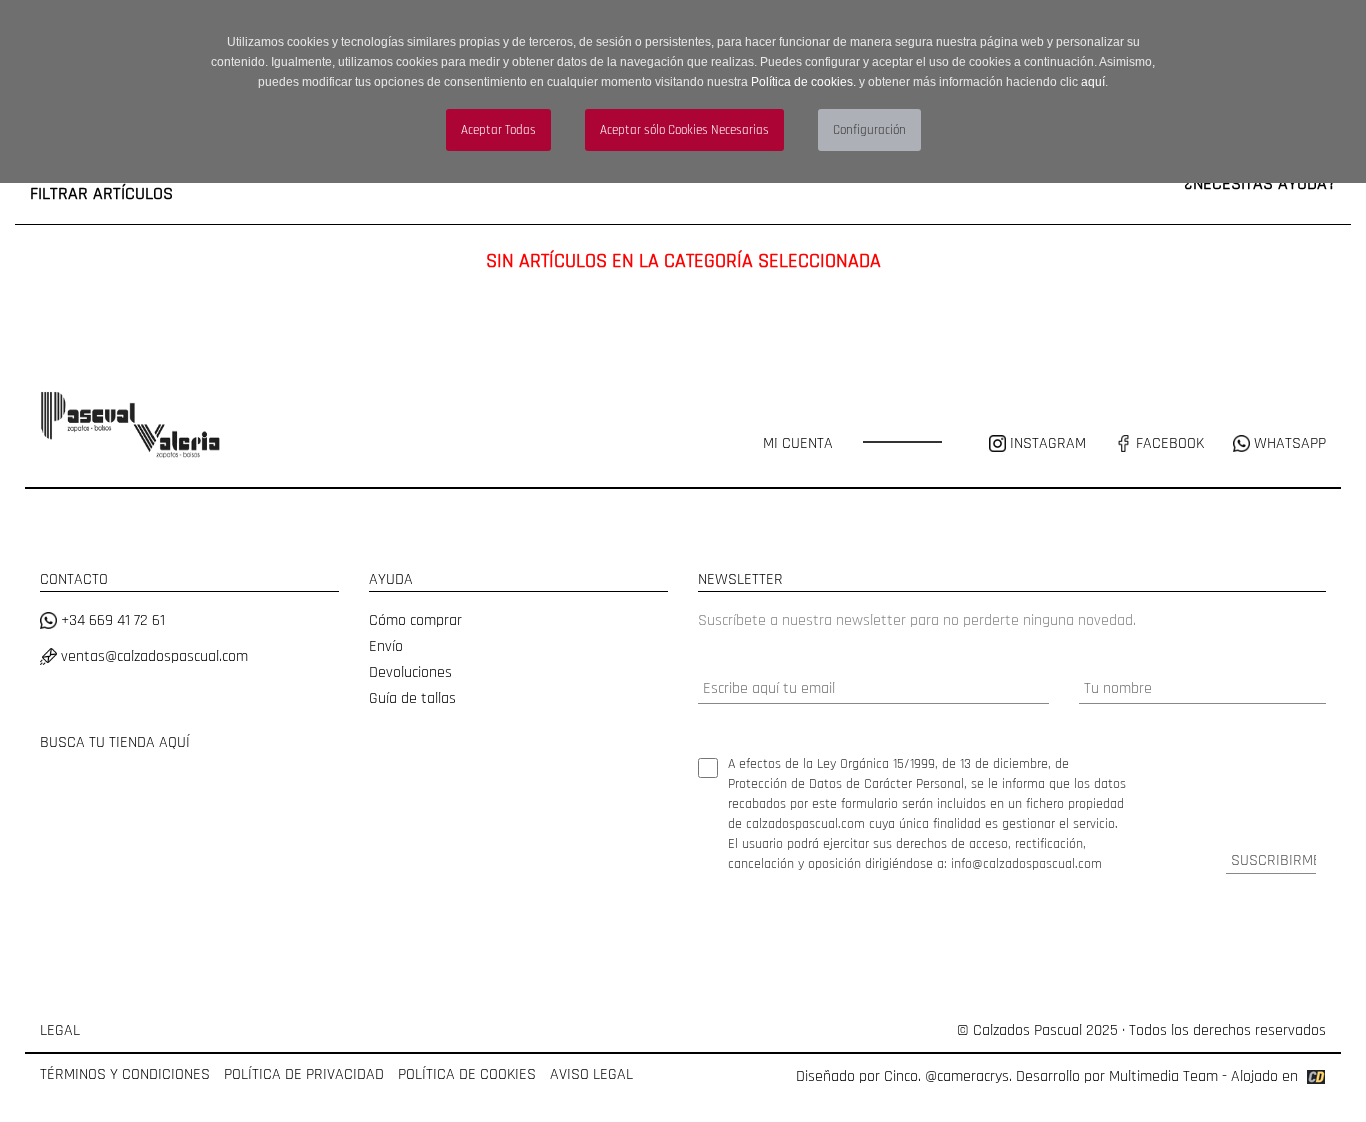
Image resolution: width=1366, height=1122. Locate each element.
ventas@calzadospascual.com (152, 656)
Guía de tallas (412, 698)
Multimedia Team (1163, 1076)
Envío (386, 646)
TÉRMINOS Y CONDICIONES (125, 1074)
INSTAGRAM (1048, 443)
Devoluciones (410, 672)
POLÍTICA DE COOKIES (467, 1074)
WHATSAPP (1288, 443)
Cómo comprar (415, 620)
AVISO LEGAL (591, 1074)
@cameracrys (967, 1076)
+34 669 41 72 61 (111, 620)
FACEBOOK (1168, 443)
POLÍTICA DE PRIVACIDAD (304, 1074)
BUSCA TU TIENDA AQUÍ (115, 742)
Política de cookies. (803, 82)
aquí (1093, 82)
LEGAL (60, 1030)
